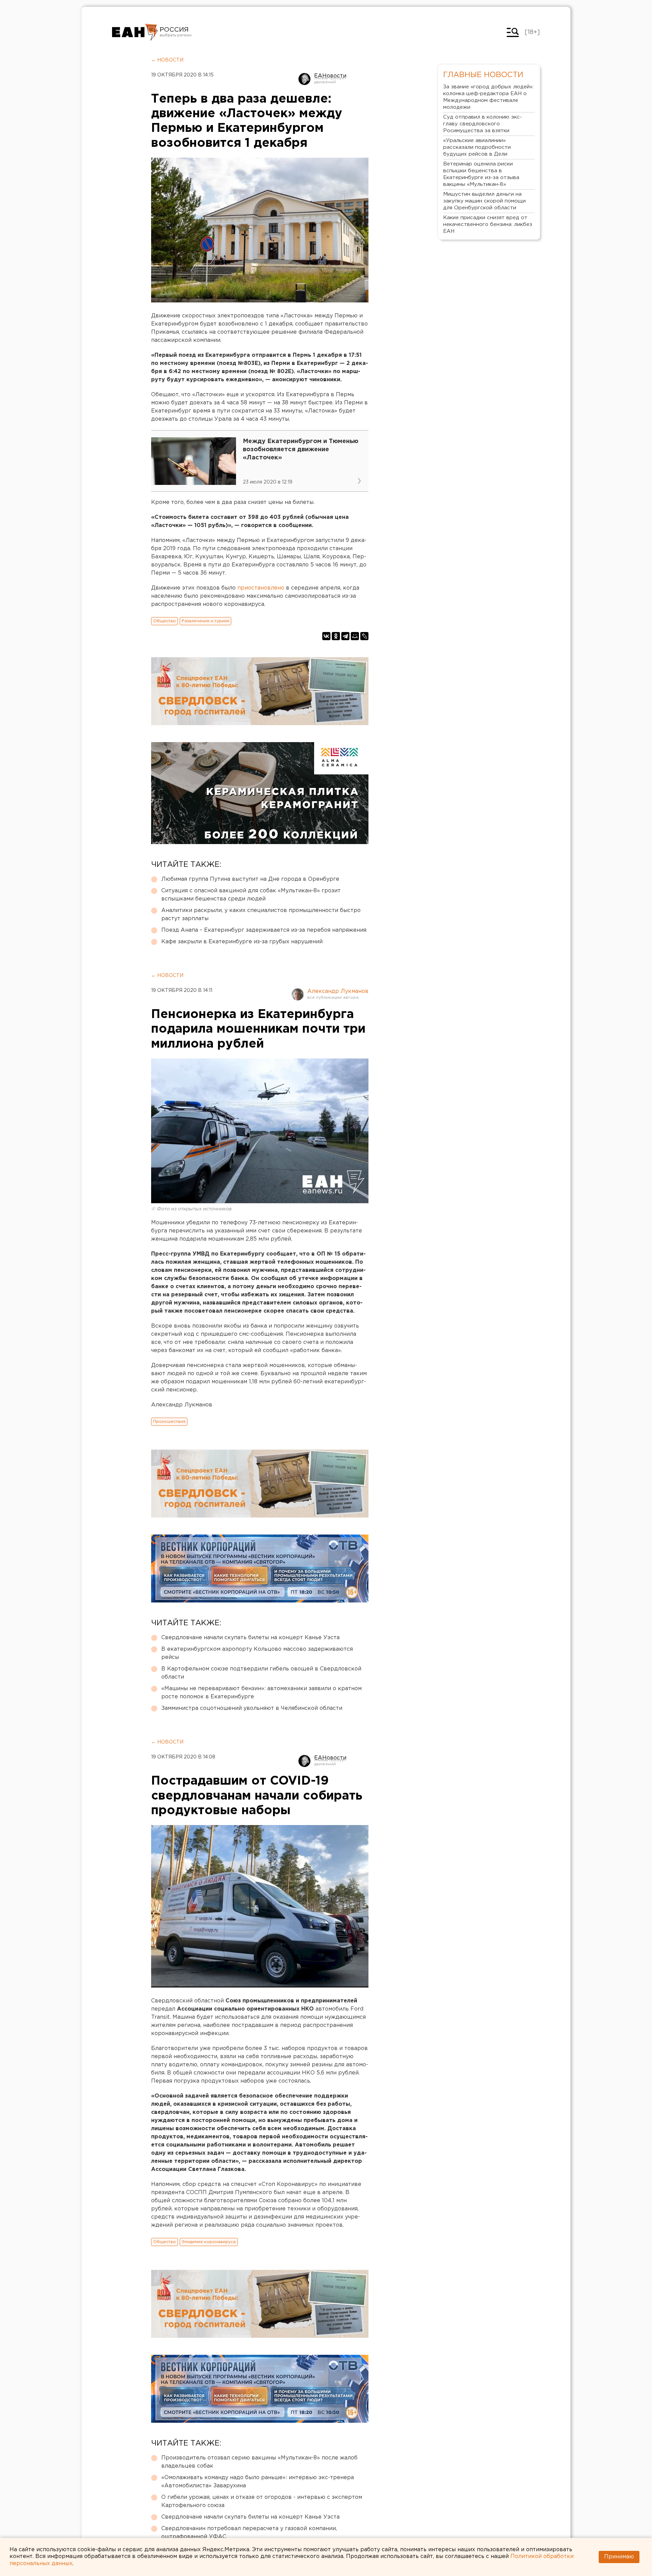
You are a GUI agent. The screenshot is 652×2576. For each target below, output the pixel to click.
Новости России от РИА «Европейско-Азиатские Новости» (135, 32)
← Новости (167, 60)
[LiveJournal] (364, 636)
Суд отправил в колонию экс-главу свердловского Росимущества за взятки (483, 124)
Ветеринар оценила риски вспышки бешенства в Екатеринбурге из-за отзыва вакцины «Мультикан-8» (481, 174)
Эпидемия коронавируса (209, 2242)
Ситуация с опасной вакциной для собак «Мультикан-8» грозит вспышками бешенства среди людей (251, 895)
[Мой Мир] (355, 636)
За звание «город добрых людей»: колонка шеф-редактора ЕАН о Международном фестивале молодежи (488, 97)
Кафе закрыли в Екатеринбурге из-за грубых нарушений (242, 942)
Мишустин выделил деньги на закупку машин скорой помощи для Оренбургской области (484, 201)
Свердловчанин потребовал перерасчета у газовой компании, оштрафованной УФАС (249, 2533)
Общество (165, 621)
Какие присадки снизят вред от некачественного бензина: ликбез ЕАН (488, 224)
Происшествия (169, 1422)
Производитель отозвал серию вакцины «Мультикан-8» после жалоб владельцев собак (259, 2462)
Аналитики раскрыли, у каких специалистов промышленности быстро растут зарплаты (261, 915)
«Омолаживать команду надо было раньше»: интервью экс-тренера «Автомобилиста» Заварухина (258, 2482)
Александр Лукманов (338, 991)
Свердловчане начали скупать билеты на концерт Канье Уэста (250, 1638)
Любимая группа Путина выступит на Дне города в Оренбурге (250, 879)
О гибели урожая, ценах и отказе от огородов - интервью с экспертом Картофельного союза (262, 2501)
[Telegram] (345, 636)
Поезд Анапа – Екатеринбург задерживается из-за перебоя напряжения (264, 930)
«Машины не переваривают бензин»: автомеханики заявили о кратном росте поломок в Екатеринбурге (261, 1693)
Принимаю (619, 2557)
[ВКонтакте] (326, 636)
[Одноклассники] (336, 636)
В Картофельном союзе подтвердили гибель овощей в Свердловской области (261, 1673)
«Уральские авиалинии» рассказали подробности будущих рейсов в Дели (477, 147)
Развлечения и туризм (205, 621)
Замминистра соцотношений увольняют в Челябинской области (252, 1708)
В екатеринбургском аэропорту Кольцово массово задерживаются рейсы (257, 1653)
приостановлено (261, 588)
